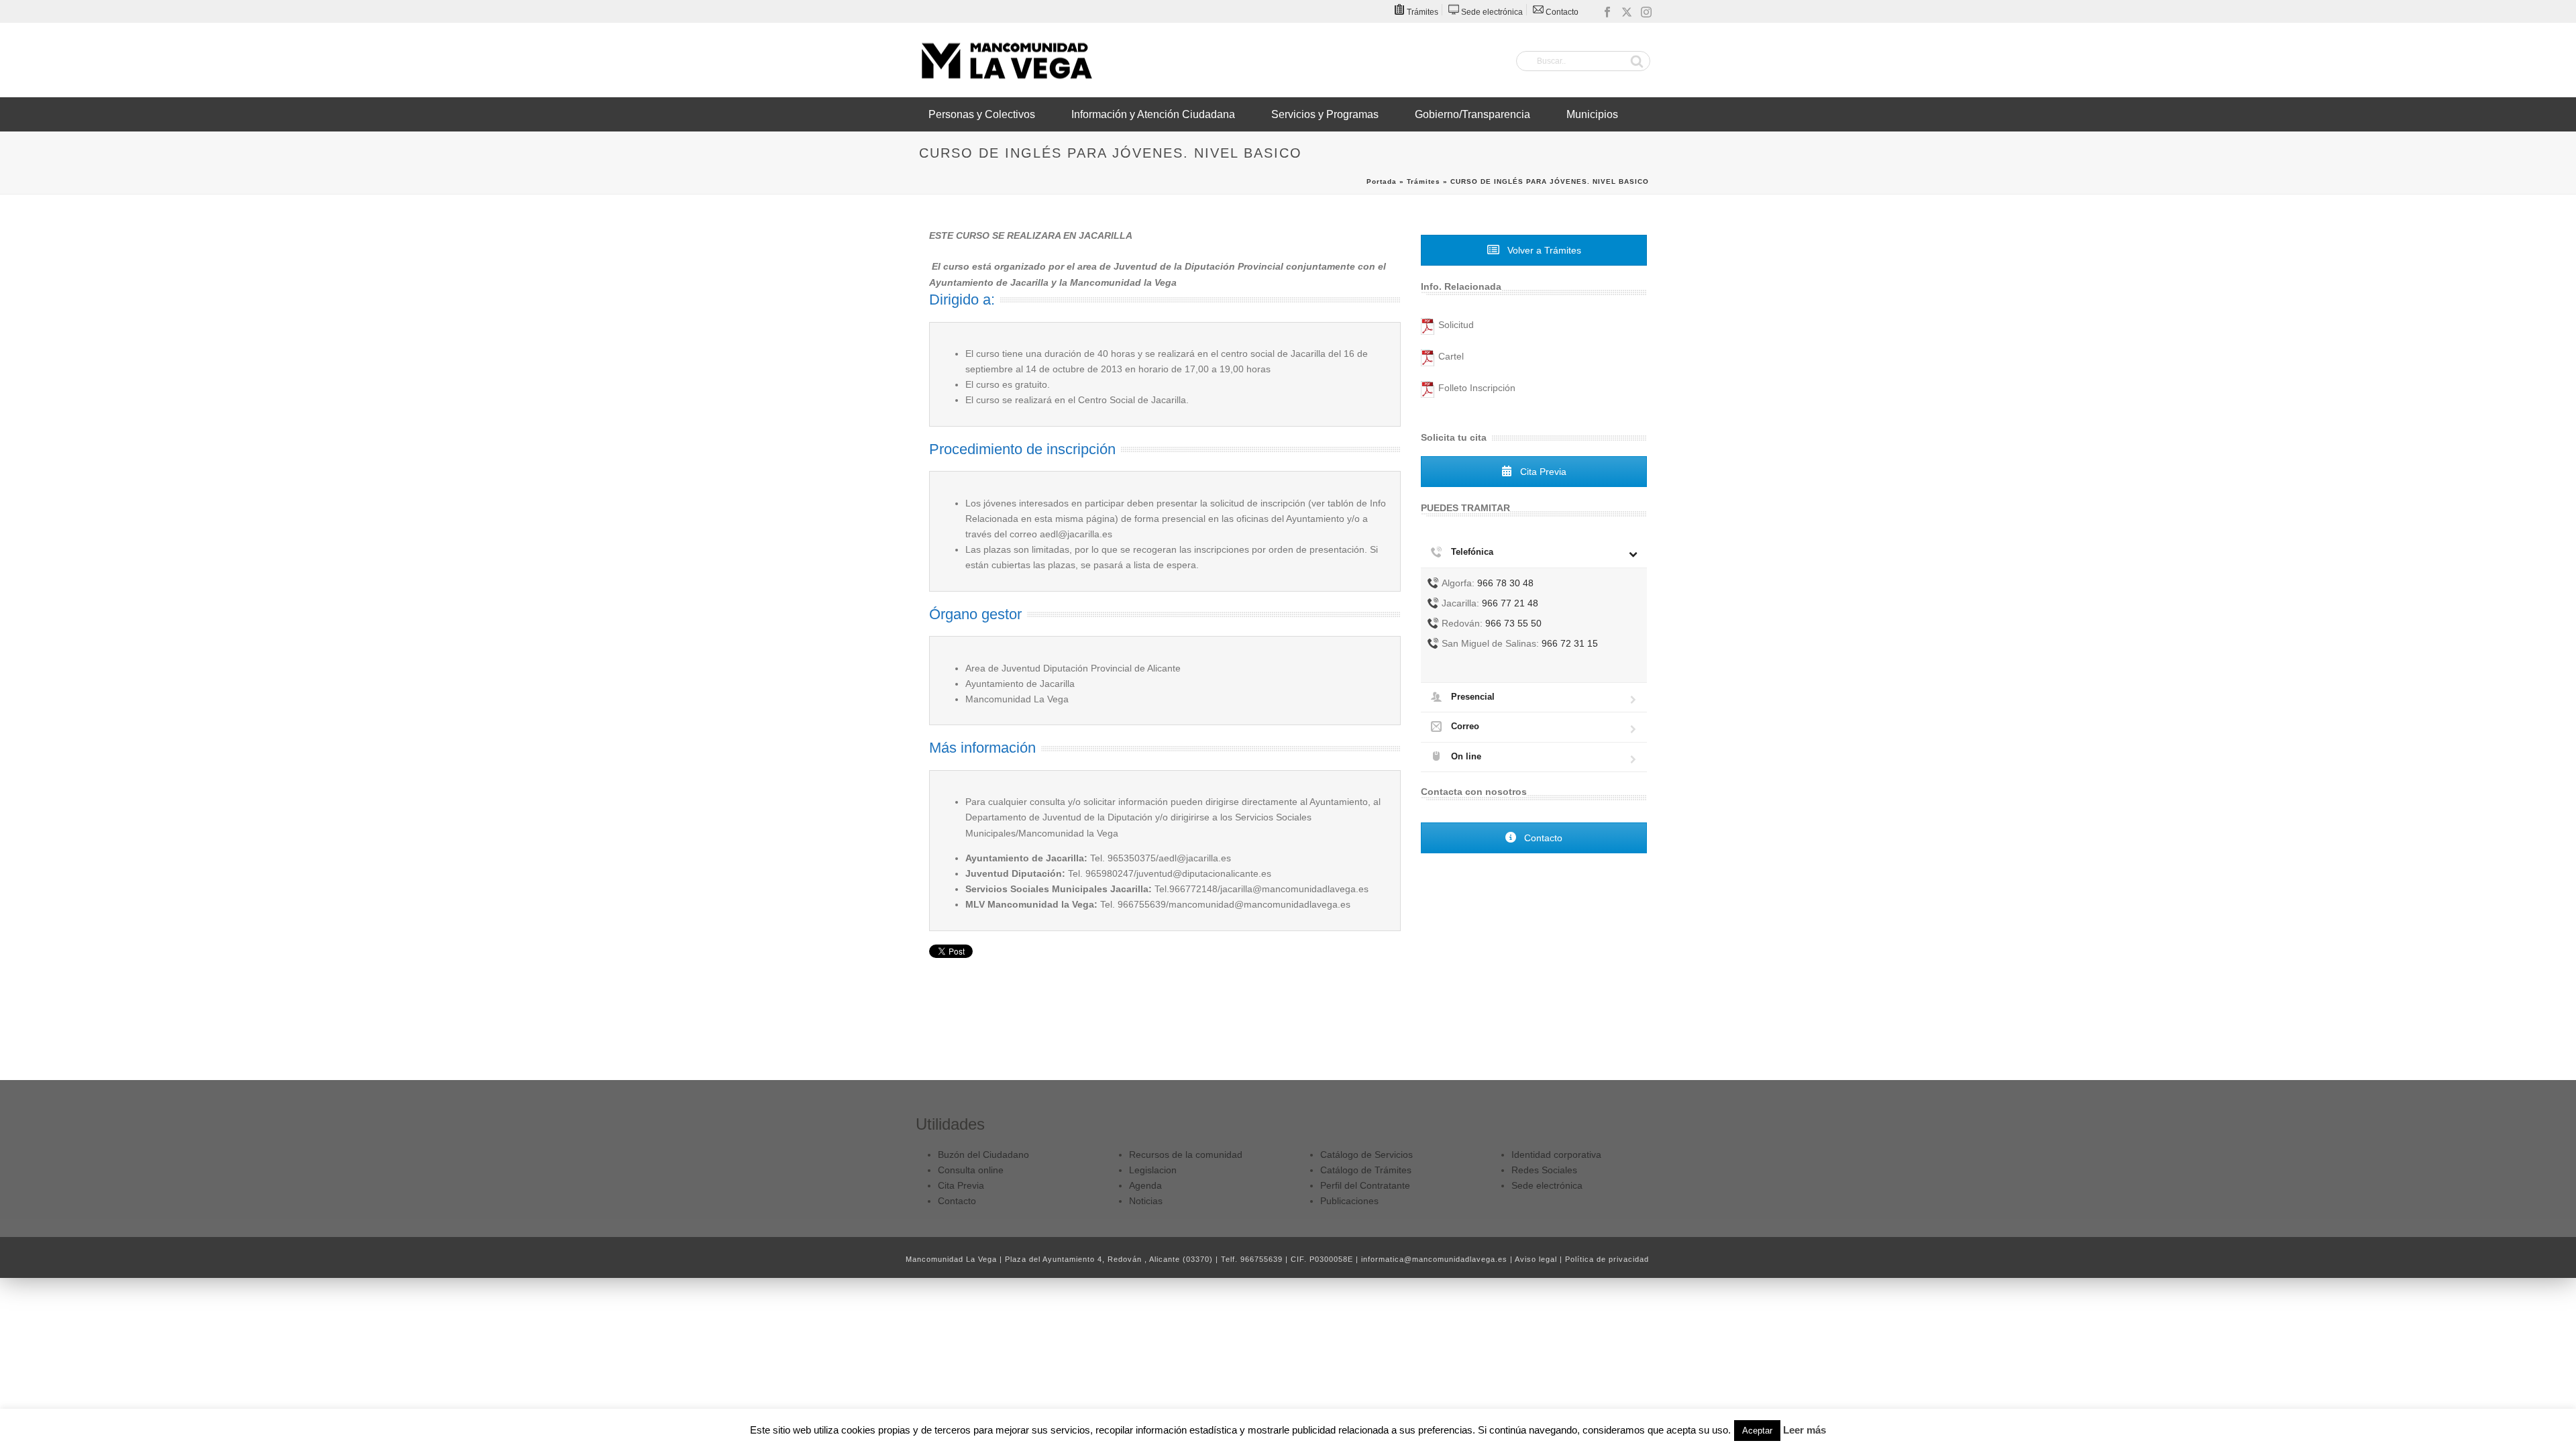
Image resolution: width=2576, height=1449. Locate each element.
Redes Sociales (1544, 1170)
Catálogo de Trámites (1366, 1170)
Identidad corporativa (1556, 1155)
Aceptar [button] (1757, 1431)
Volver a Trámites (1543, 250)
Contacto (1542, 838)
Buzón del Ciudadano (983, 1155)
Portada (1382, 181)
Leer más (1805, 1430)
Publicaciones (1349, 1201)
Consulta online (971, 1170)
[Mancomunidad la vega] (1006, 60)
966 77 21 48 (1510, 603)
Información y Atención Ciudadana (1153, 114)
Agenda (1145, 1185)
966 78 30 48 (1505, 583)
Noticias (1146, 1201)
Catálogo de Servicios (1366, 1155)
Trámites (1424, 181)
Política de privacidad (1607, 1259)
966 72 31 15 (1570, 643)
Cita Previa (1542, 472)
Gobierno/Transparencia (1472, 114)
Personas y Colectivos (982, 114)
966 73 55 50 (1513, 623)
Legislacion (1153, 1170)
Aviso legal (1536, 1259)
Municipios (1592, 114)
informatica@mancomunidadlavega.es (1434, 1259)
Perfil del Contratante (1365, 1185)
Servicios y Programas (1325, 114)
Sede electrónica (1547, 1185)
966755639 (1262, 1259)
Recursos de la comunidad (1186, 1155)
